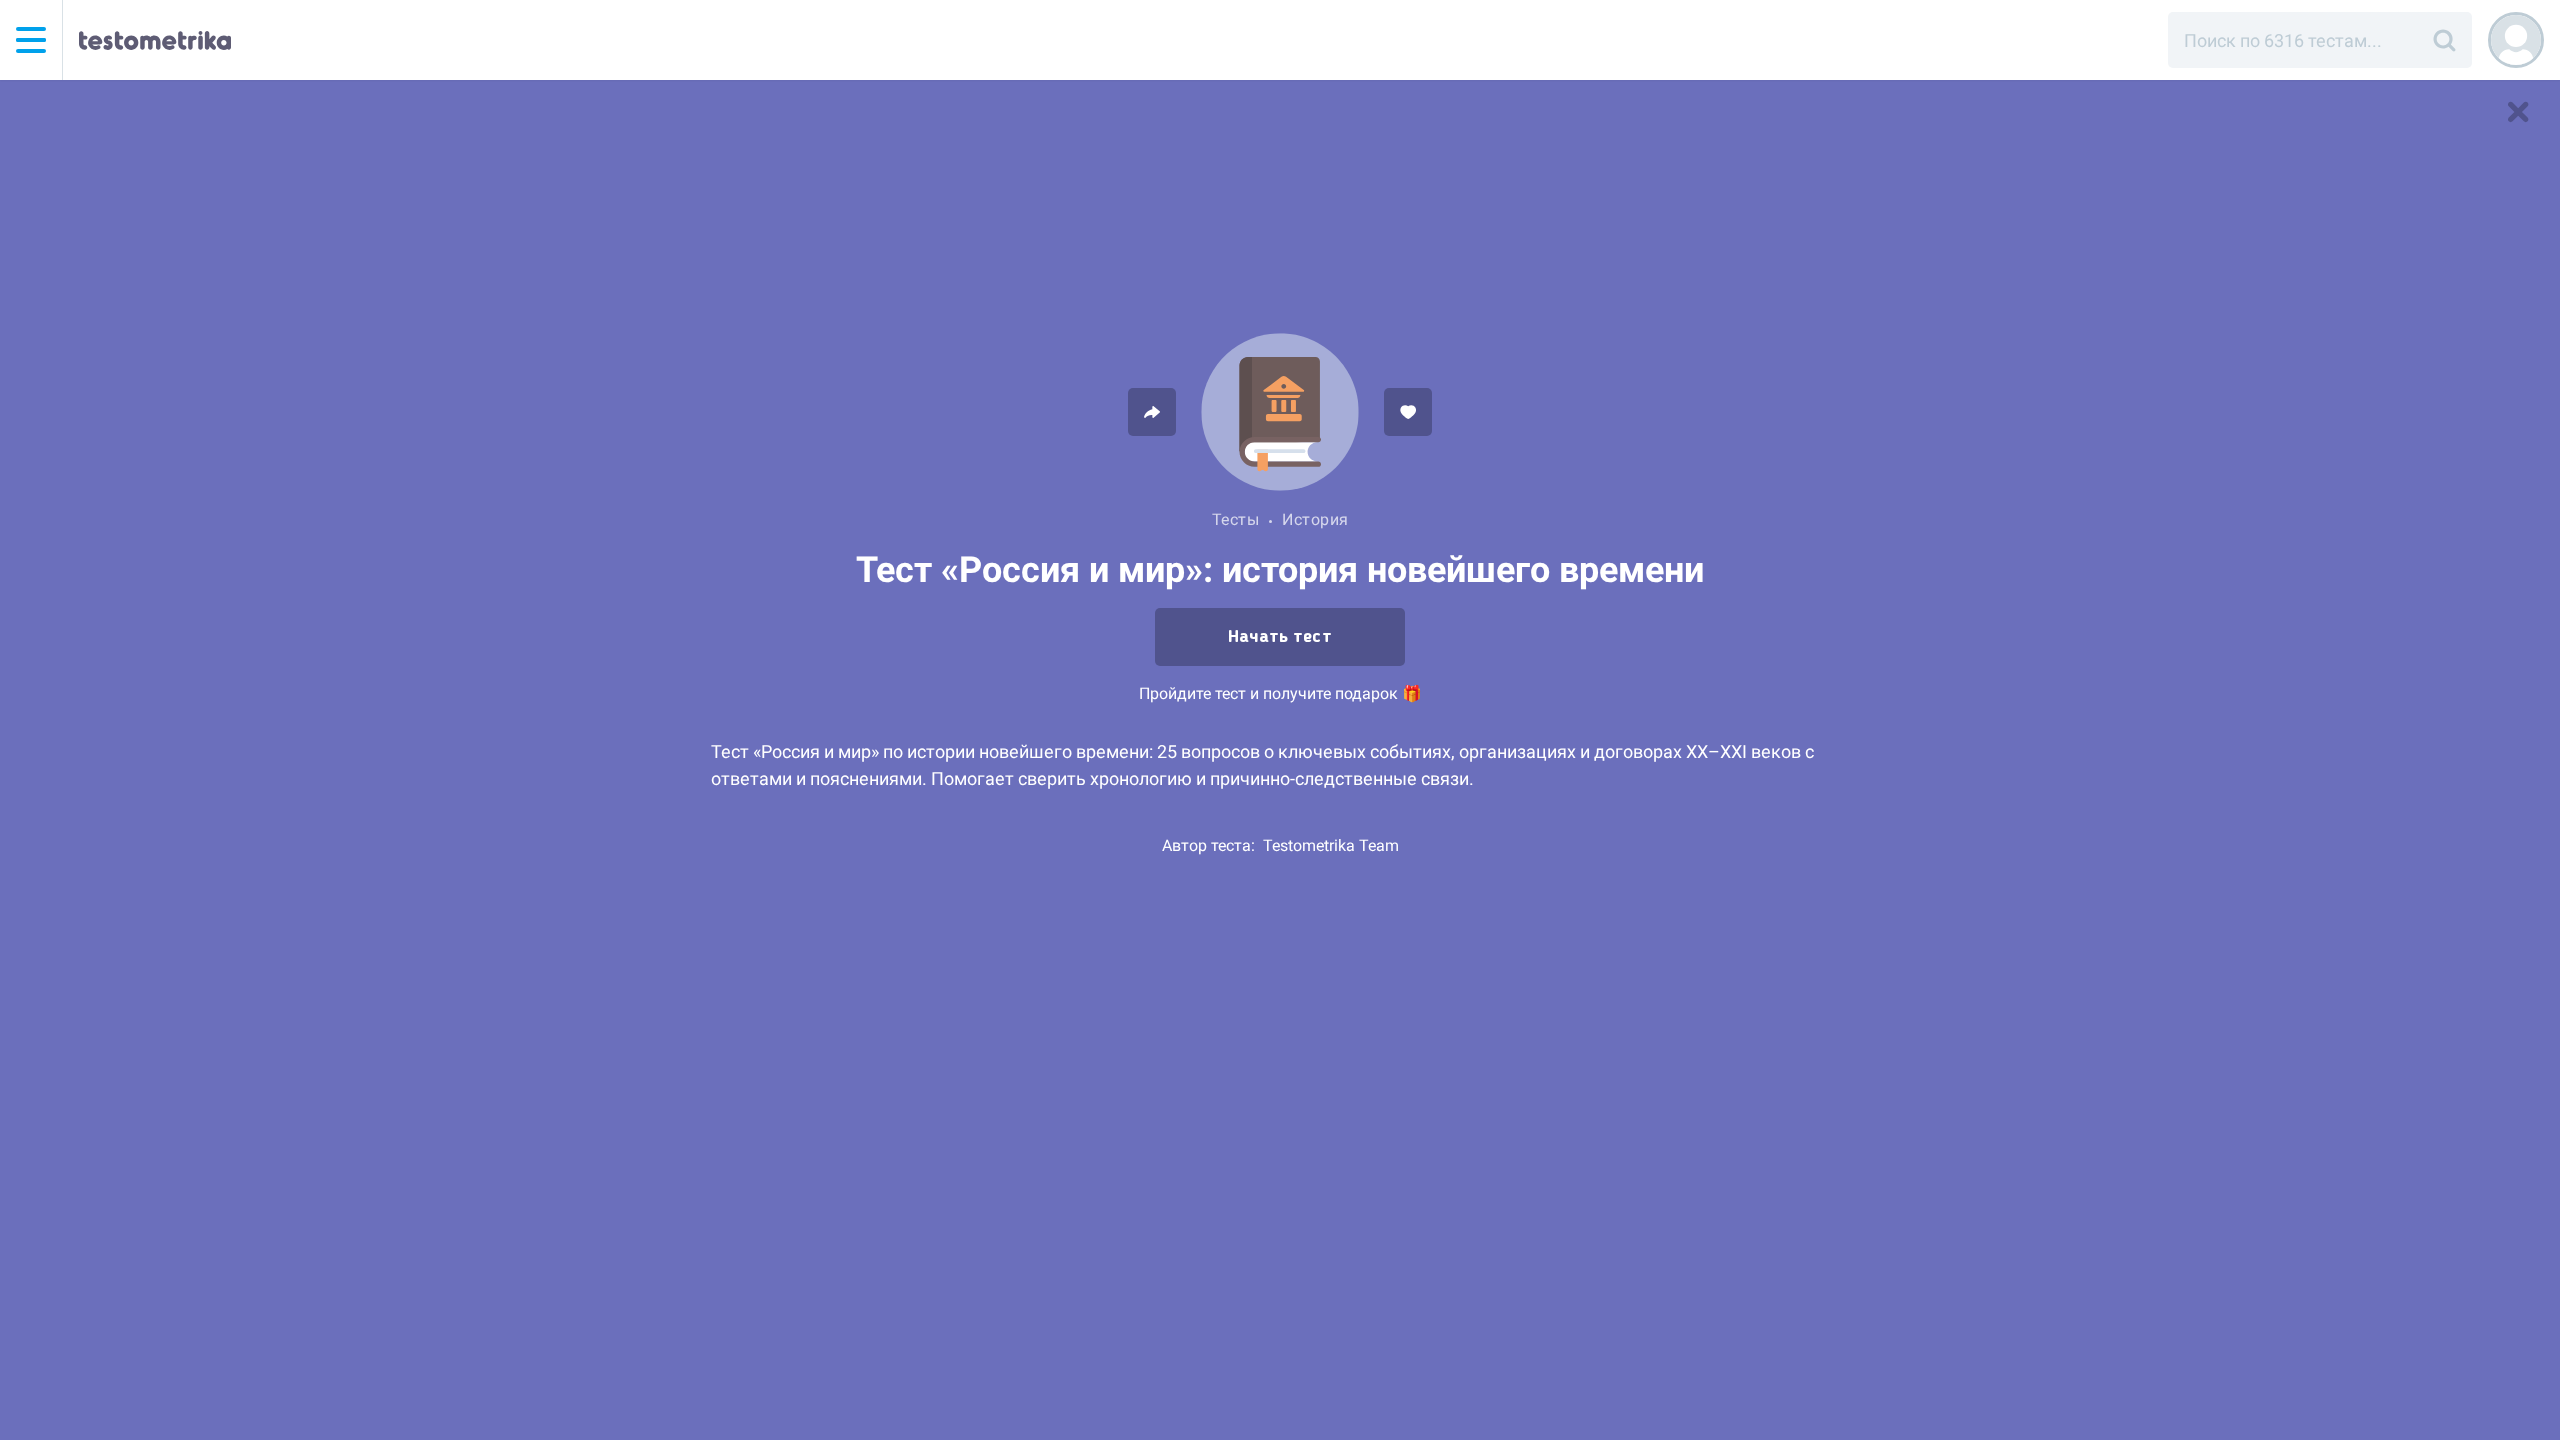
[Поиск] (2444, 40)
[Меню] (31, 40)
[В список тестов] (2518, 112)
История (1315, 519)
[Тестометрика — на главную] (155, 40)
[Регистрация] (2516, 40)
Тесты (1236, 519)
